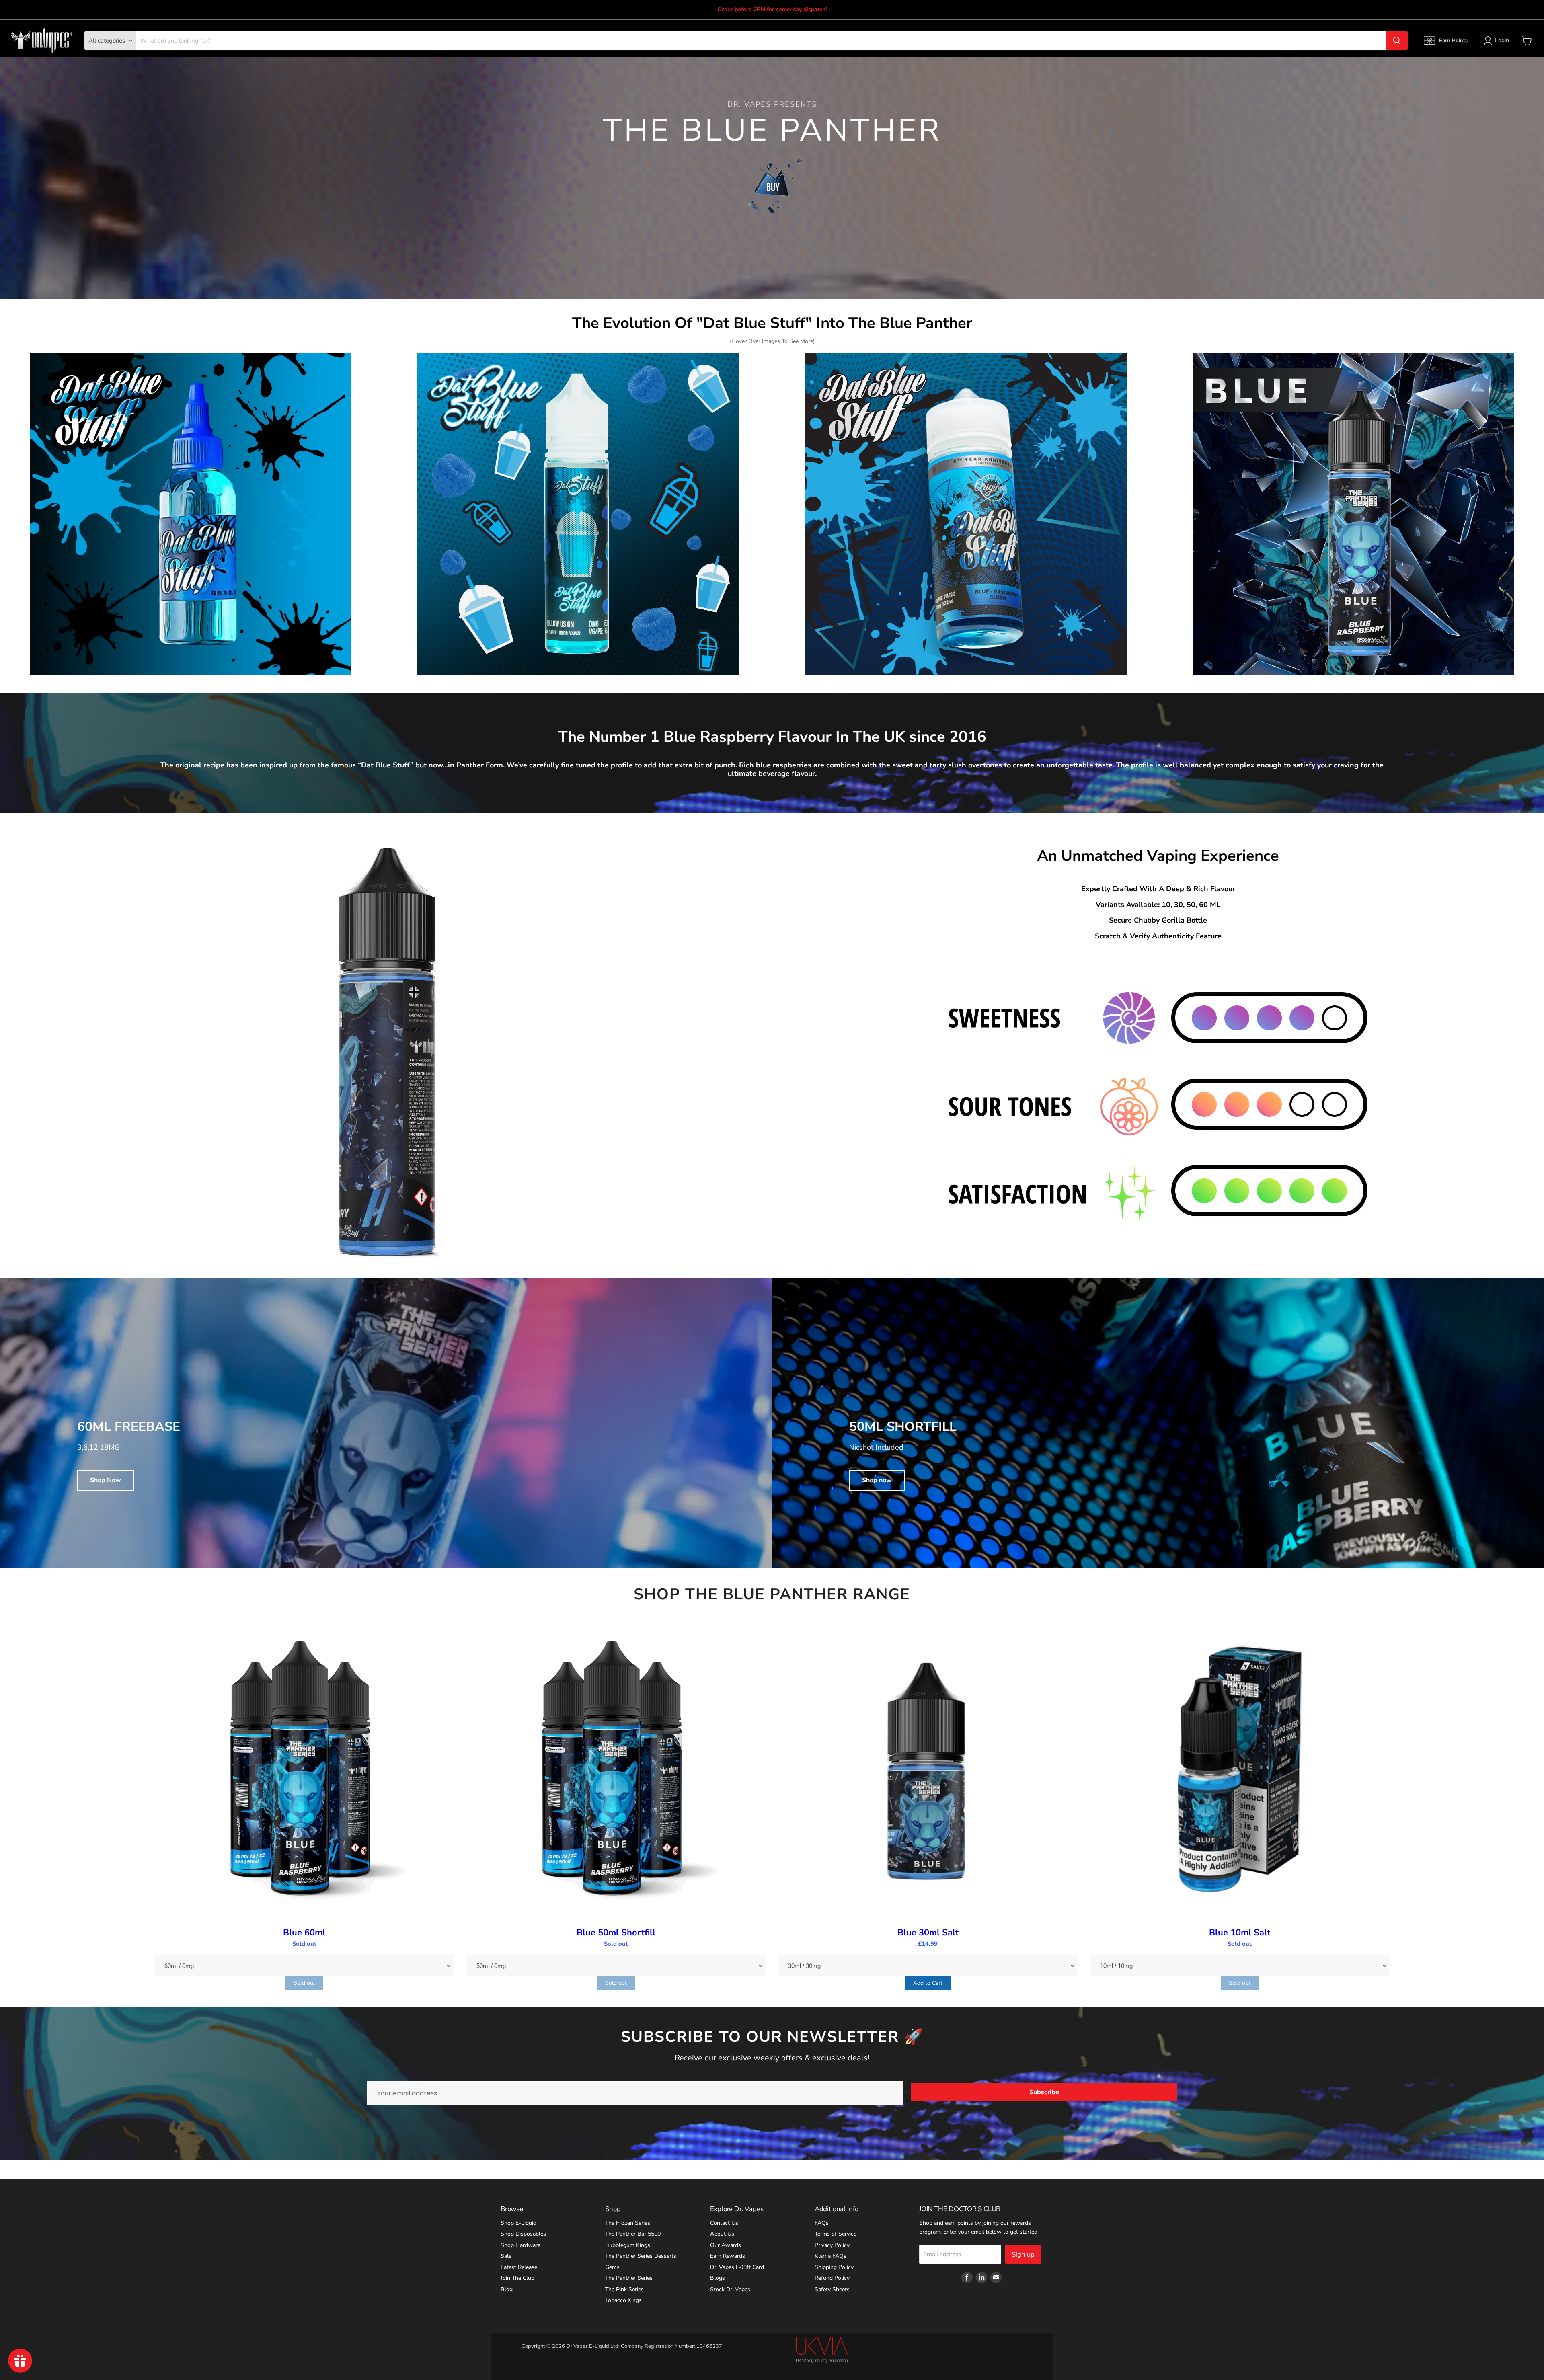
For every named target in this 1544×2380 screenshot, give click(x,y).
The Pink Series (624, 2289)
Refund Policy (832, 2278)
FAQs (822, 2223)
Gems (612, 2267)
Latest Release (519, 2267)
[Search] (1397, 41)
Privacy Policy (832, 2245)
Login (1502, 40)
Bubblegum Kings (628, 2245)
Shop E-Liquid (518, 2223)
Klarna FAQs (831, 2256)
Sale (506, 2256)
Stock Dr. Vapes (730, 2289)
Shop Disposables (523, 2234)
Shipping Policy (834, 2267)
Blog (507, 2289)
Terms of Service (836, 2234)
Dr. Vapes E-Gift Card (737, 2267)
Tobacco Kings (623, 2300)
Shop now (877, 1480)
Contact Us (724, 2223)
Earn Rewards (728, 2256)
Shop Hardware (520, 2245)
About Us (722, 2234)
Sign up (1023, 2254)
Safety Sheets (832, 2289)
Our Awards (726, 2245)
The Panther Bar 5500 (633, 2234)
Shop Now (106, 1480)
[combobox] (761, 41)
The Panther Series (629, 2278)
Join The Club (517, 2278)
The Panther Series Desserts (641, 2256)
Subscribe (1044, 2092)
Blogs (718, 2278)
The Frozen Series (628, 2223)
